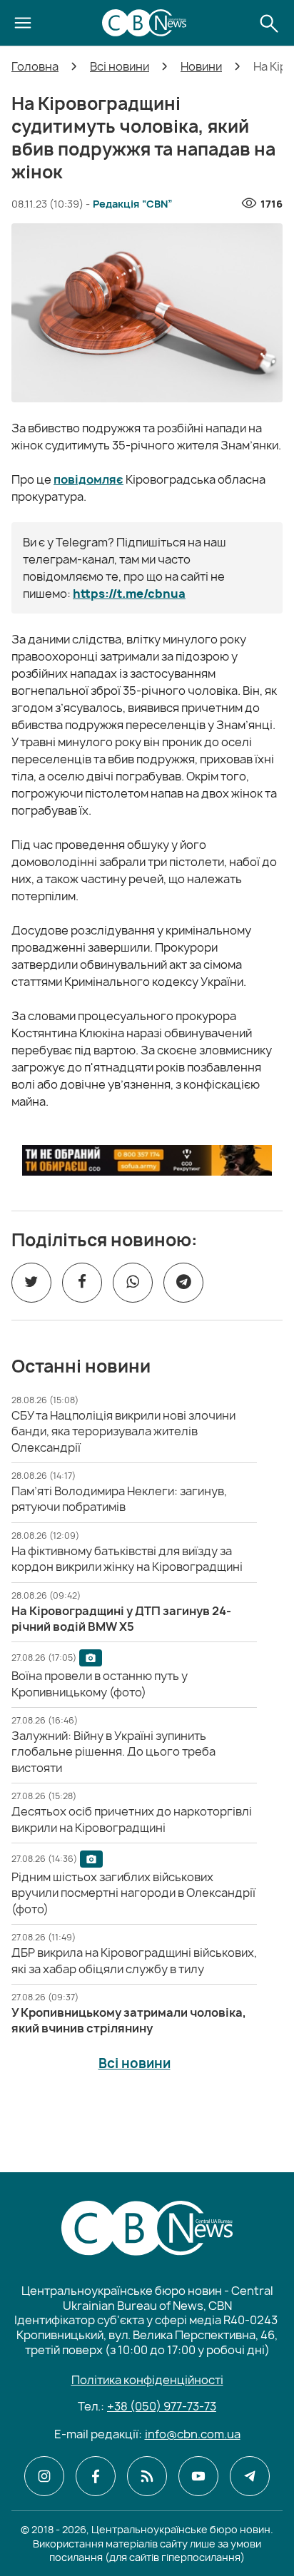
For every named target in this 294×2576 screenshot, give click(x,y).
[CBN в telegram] (250, 2476)
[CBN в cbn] (147, 2476)
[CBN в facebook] (96, 2476)
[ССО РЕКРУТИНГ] (147, 1160)
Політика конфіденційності (147, 2380)
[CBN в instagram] (44, 2476)
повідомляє (88, 479)
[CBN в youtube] (198, 2476)
